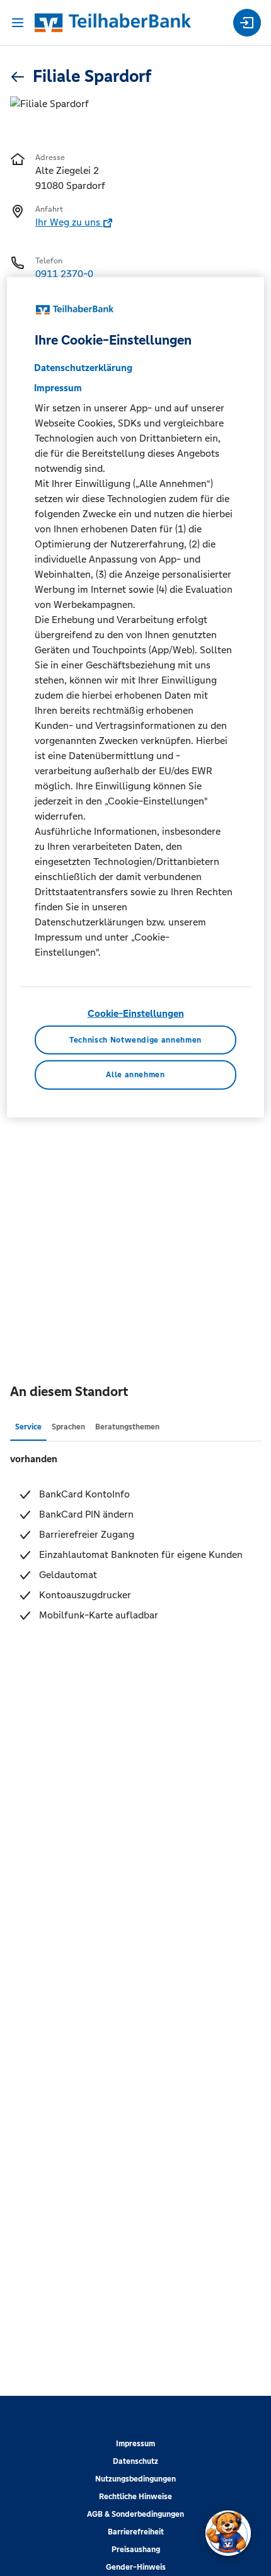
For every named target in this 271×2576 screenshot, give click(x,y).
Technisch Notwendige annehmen (135, 1039)
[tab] (28, 1426)
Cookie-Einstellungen (136, 1013)
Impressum (135, 2444)
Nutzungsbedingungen (135, 2479)
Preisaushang (136, 2550)
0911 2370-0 (64, 274)
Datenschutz (135, 2461)
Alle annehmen (135, 1075)
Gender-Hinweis (136, 2567)
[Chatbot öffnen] (228, 2533)
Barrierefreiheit (136, 2532)
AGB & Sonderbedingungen (135, 2514)
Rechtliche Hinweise (135, 2497)
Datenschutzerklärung (83, 368)
